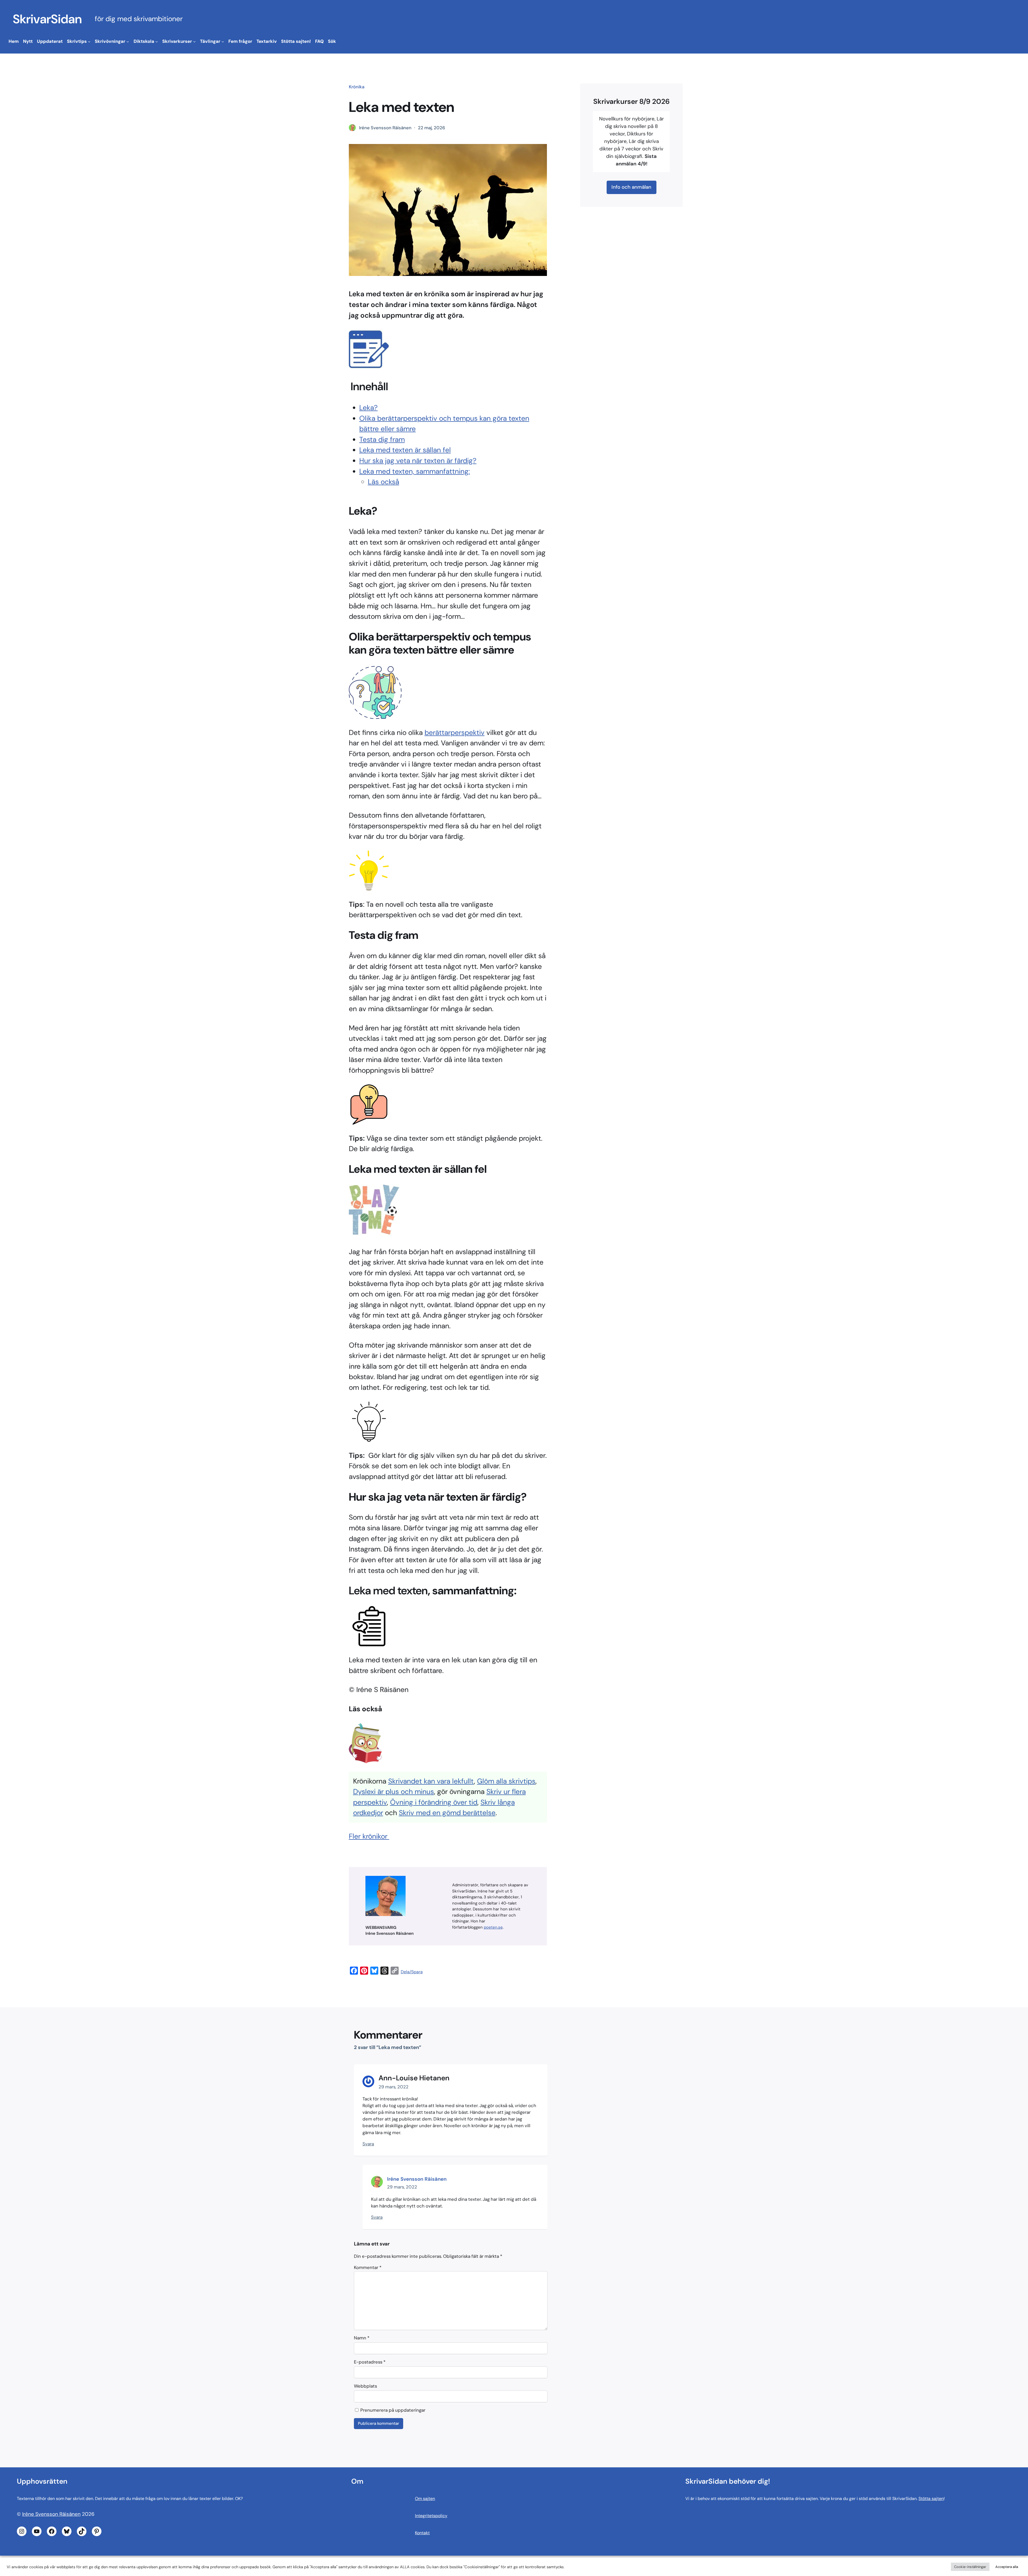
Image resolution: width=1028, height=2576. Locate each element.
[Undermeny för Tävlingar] (223, 41)
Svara (368, 2144)
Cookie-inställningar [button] (970, 2567)
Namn (362, 2338)
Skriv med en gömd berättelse (447, 1813)
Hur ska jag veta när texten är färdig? (418, 461)
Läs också (383, 482)
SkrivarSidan (47, 19)
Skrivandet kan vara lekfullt (431, 1781)
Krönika (357, 87)
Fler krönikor (369, 1836)
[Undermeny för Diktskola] (157, 41)
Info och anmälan (631, 187)
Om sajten (425, 2499)
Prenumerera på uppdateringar (392, 2410)
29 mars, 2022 (394, 2087)
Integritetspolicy (431, 2516)
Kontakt (422, 2533)
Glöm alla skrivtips (506, 1781)
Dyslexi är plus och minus (394, 1792)
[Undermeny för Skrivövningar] (128, 41)
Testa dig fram (382, 439)
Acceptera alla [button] (1007, 2567)
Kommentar (368, 2267)
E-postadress (370, 2362)
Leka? (369, 408)
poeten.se (493, 1927)
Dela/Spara (412, 1972)
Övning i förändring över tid (434, 1802)
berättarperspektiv (455, 733)
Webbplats (365, 2386)
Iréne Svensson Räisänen (417, 2179)
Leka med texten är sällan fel (405, 450)
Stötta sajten (931, 2499)
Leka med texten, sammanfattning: (415, 471)
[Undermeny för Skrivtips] (89, 41)
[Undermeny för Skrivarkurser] (194, 41)
